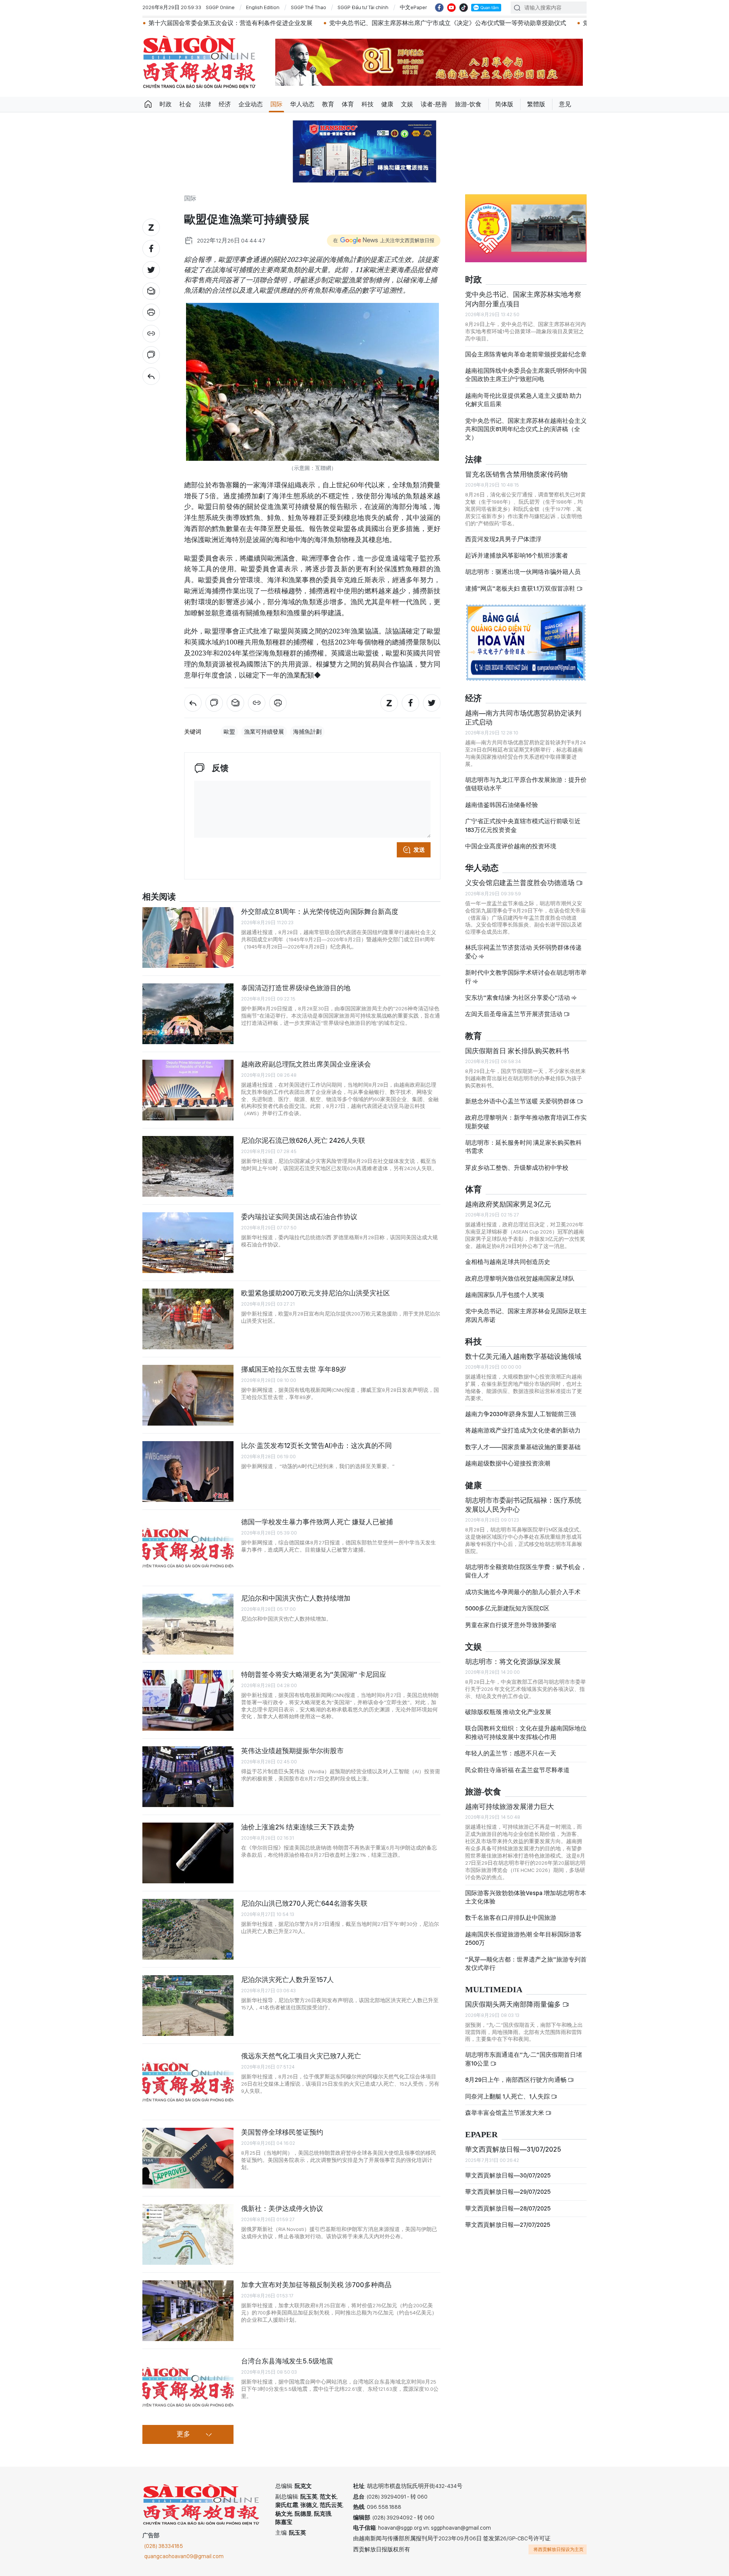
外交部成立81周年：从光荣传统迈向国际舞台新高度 (320, 911)
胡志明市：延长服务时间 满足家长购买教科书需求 (523, 1147)
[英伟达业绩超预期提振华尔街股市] (188, 1777)
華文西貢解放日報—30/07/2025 (508, 2175)
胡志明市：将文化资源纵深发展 (513, 1661)
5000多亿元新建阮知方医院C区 (507, 1608)
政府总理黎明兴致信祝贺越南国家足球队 (520, 1279)
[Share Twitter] (151, 270)
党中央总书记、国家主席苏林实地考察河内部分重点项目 (523, 299)
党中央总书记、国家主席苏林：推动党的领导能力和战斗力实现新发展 (573, 23)
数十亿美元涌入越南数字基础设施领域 (523, 1356)
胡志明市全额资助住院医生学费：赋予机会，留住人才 (526, 1571)
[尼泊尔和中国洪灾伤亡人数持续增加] (188, 1624)
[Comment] (151, 355)
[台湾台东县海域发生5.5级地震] (188, 2387)
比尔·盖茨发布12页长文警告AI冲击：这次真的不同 (316, 1446)
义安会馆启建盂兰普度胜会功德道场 (521, 883)
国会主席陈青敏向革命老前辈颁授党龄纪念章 (526, 354)
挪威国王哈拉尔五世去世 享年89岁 (294, 1369)
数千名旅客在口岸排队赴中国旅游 (511, 1918)
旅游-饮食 (468, 104)
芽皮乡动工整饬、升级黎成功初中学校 (517, 1168)
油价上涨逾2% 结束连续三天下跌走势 (298, 1827)
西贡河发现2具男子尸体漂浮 (503, 539)
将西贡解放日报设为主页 (559, 2549)
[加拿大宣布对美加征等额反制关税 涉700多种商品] (188, 2311)
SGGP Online (220, 7)
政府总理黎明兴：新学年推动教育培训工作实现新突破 (526, 1122)
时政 (166, 104)
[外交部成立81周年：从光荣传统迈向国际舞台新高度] (188, 937)
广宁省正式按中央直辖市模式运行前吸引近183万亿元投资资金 (523, 825)
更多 (183, 2434)
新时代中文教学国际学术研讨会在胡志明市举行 (526, 977)
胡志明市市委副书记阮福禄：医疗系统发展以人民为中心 (523, 1505)
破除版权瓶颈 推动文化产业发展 (508, 1712)
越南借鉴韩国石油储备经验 (502, 805)
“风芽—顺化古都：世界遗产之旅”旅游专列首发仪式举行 (526, 1964)
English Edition (263, 7)
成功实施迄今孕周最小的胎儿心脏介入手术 (523, 1592)
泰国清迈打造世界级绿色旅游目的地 (296, 988)
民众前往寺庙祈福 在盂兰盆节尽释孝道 (518, 1770)
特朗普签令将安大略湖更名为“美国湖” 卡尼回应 (314, 1674)
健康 (387, 104)
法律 (205, 104)
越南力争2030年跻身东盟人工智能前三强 (521, 1414)
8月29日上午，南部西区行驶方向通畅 (516, 2080)
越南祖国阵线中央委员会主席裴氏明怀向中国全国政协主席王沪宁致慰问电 (526, 375)
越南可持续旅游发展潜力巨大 (510, 1806)
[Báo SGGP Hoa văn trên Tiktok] (464, 8)
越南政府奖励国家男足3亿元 (508, 1204)
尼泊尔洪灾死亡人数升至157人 (287, 1980)
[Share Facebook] (151, 249)
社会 (185, 104)
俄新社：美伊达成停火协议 (282, 2208)
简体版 (504, 104)
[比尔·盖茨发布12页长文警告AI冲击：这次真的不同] (188, 1472)
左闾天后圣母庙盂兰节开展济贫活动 (514, 1014)
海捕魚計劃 (307, 732)
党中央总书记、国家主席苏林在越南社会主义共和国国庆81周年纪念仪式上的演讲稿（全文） (526, 429)
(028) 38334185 (164, 2546)
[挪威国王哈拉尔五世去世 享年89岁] (188, 1395)
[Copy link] (151, 334)
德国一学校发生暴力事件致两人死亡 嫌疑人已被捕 (317, 1522)
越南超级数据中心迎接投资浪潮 (508, 1463)
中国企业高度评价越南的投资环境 (511, 846)
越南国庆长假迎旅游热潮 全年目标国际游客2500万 (523, 1939)
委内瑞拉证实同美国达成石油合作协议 (299, 1217)
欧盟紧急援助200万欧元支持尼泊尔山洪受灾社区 (316, 1293)
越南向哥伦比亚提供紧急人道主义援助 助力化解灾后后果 (523, 400)
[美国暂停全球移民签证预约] (188, 2158)
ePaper (481, 2135)
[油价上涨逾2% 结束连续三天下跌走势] (188, 1853)
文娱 (407, 104)
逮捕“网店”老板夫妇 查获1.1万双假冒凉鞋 (521, 588)
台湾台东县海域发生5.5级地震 (287, 2361)
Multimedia (494, 1990)
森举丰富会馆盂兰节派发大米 (505, 2113)
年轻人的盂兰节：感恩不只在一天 (511, 1753)
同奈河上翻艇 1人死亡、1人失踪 (508, 2096)
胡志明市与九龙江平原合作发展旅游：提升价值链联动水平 (526, 784)
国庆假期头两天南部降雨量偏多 (514, 2004)
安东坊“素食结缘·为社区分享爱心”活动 (518, 998)
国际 (276, 104)
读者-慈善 (434, 104)
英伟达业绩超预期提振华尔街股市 (292, 1751)
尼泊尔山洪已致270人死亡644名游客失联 (304, 1903)
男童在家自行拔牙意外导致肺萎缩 (511, 1625)
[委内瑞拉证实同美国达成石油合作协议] (188, 1243)
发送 (419, 850)
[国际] (151, 376)
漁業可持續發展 (264, 732)
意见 (565, 104)
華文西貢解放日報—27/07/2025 (508, 2225)
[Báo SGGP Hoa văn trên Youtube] (451, 8)
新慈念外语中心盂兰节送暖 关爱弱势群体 (521, 1101)
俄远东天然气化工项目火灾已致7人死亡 (301, 2056)
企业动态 (251, 104)
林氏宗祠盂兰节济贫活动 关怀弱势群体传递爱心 (523, 952)
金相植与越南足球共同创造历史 (508, 1262)
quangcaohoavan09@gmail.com (184, 2556)
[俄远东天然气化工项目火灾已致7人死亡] (188, 2082)
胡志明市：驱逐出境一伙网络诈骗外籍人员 (523, 572)
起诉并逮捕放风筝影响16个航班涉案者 (517, 555)
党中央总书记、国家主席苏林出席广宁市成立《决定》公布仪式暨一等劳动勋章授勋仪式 (343, 23)
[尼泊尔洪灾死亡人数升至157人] (188, 2006)
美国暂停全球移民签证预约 (282, 2132)
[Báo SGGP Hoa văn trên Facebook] (439, 8)
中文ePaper (413, 7)
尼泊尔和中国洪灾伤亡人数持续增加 (296, 1598)
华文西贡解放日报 (199, 62)
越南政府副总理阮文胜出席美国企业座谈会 (306, 1064)
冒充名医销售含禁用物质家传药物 (516, 474)
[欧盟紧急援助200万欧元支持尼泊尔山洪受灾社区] (188, 1319)
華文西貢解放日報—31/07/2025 (513, 2149)
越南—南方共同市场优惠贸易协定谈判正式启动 (523, 718)
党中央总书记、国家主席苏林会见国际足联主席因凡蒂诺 (526, 1315)
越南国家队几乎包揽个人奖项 (505, 1295)
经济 (225, 104)
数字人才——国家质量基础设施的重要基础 (523, 1447)
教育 (328, 104)
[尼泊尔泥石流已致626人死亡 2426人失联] (188, 1166)
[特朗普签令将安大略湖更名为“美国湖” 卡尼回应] (188, 1700)
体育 (348, 104)
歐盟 (229, 732)
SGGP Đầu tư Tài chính (363, 7)
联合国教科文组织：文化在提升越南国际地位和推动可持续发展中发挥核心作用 (526, 1732)
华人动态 (302, 104)
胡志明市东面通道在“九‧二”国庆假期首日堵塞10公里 (524, 2059)
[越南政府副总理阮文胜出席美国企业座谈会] (188, 1090)
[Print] (151, 312)
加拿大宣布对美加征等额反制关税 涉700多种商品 (316, 2285)
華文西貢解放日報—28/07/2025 (508, 2208)
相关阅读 (159, 897)
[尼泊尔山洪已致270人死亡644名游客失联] (188, 1929)
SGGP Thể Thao (308, 7)
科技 (368, 104)
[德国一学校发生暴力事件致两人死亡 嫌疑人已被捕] (188, 1548)
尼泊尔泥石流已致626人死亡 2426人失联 (303, 1140)
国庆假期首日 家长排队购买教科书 (517, 1051)
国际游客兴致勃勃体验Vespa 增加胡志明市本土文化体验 (526, 1897)
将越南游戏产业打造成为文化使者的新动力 (523, 1430)
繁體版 (536, 104)
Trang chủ (148, 104)
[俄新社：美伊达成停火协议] (188, 2234)
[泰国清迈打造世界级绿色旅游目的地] (188, 1014)
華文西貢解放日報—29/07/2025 (508, 2192)
